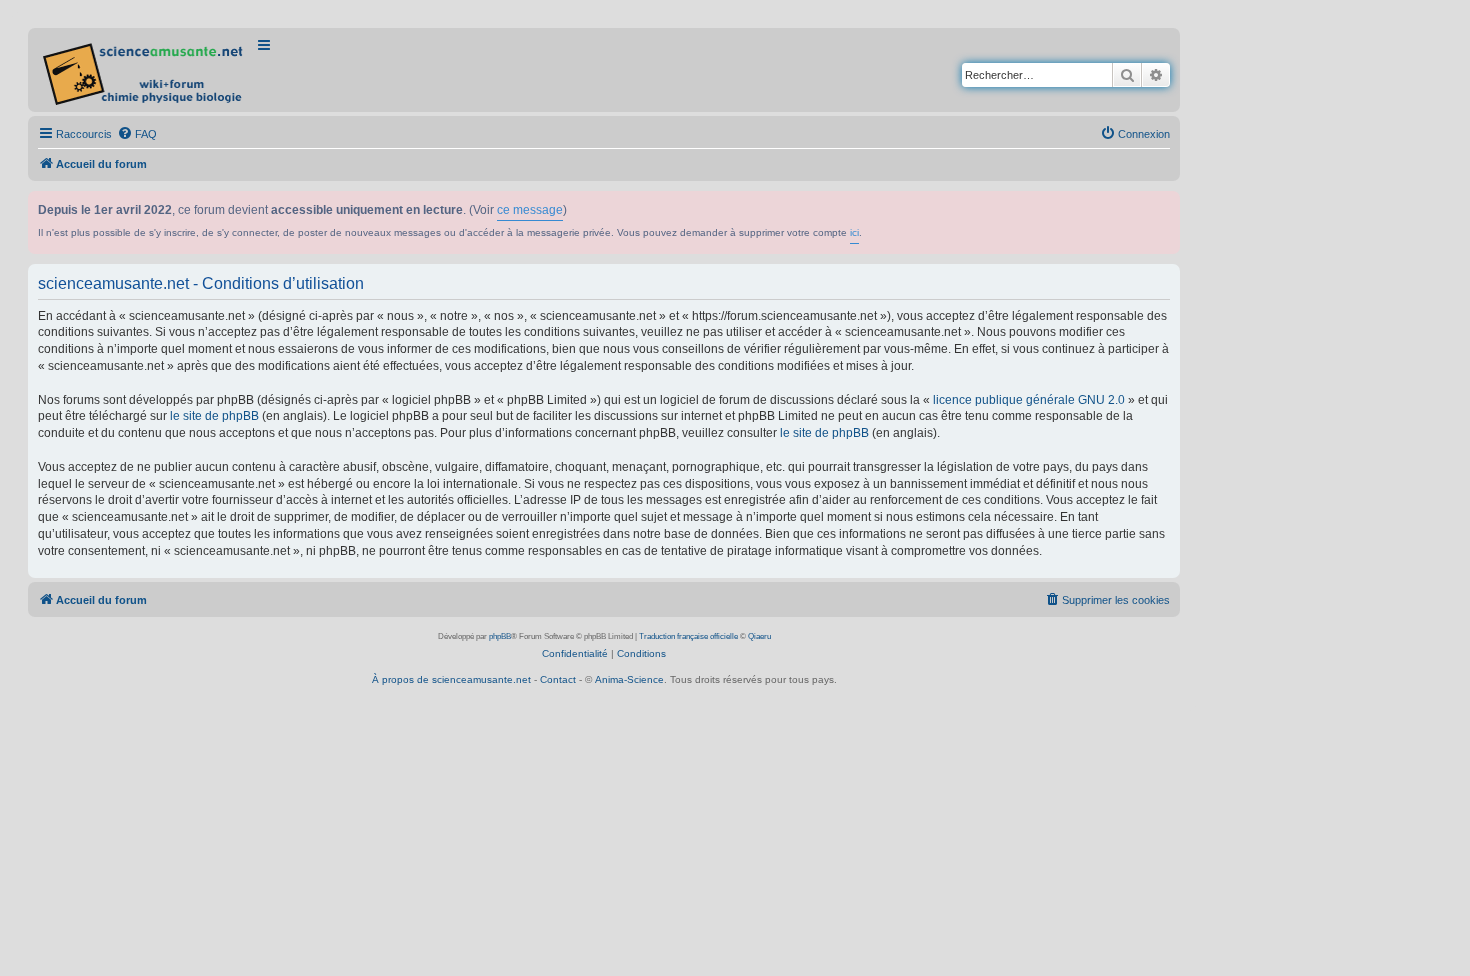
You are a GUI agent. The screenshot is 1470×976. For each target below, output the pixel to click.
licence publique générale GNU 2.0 (1029, 400)
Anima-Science (629, 679)
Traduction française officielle (688, 636)
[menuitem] (137, 134)
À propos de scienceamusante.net (451, 679)
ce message (530, 210)
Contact (558, 679)
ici (854, 232)
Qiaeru (759, 636)
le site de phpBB (214, 416)
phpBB (500, 636)
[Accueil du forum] (144, 70)
